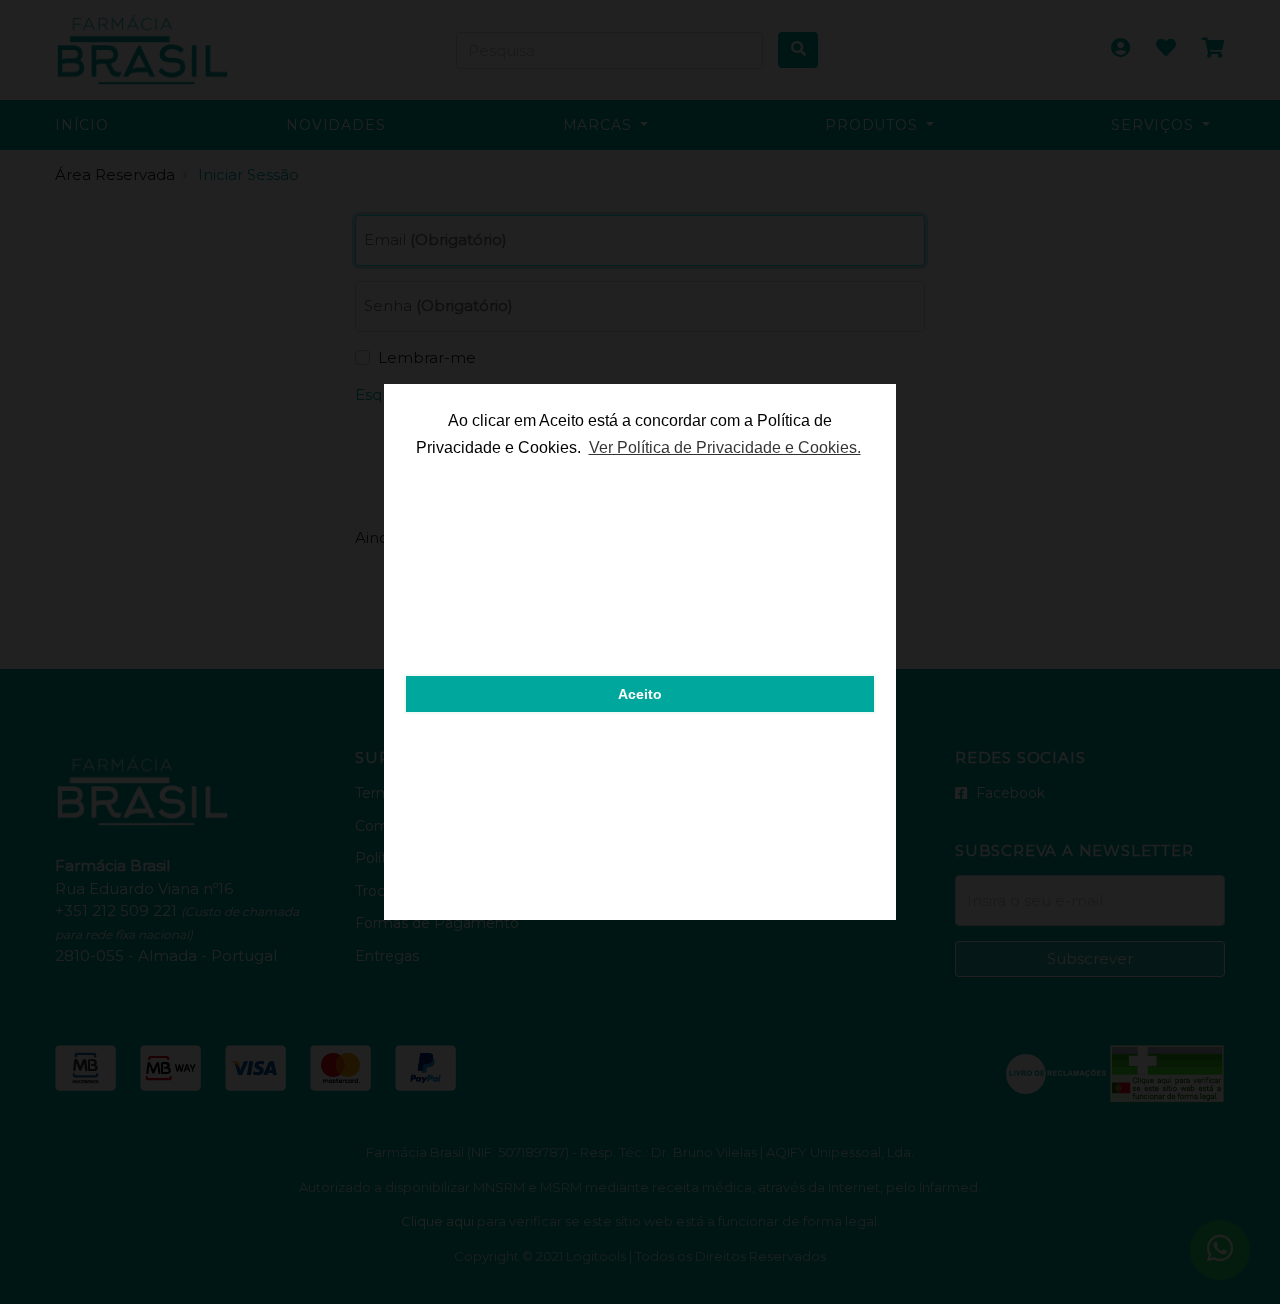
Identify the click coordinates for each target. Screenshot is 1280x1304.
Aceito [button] (640, 694)
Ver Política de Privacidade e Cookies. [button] (725, 447)
